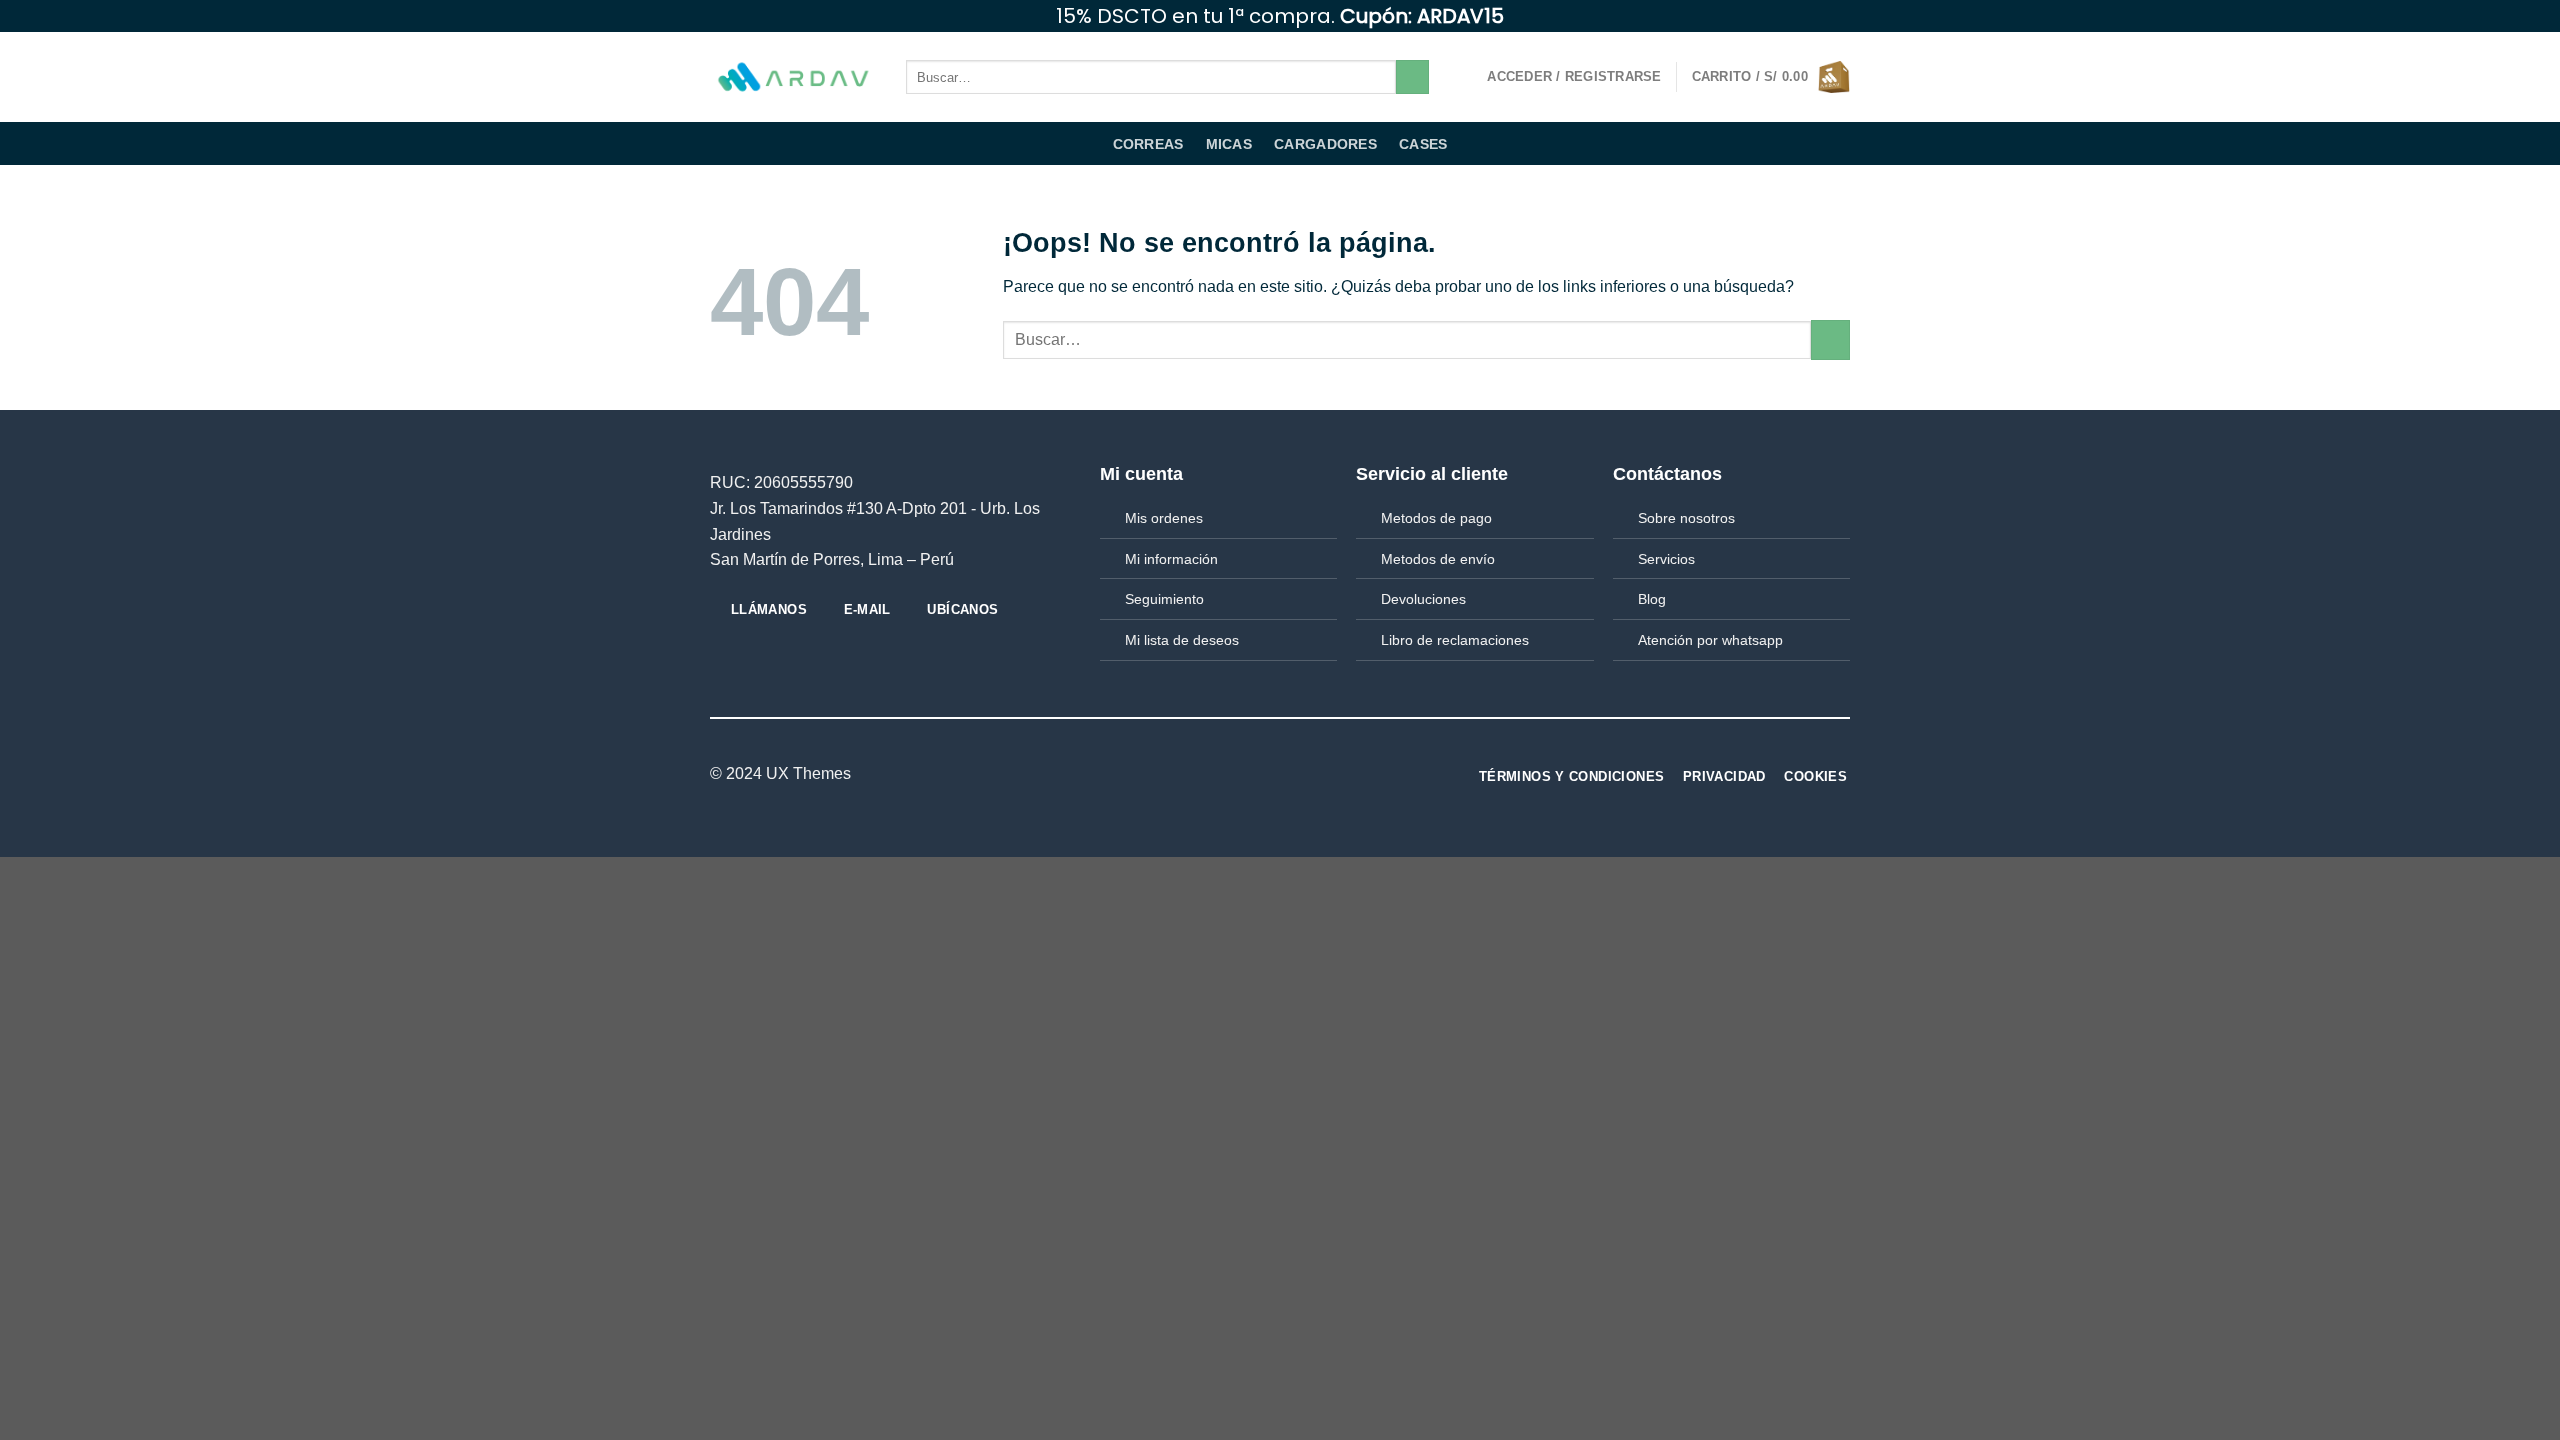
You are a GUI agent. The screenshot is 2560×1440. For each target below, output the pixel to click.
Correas (1148, 144)
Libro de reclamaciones (1455, 640)
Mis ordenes (1164, 518)
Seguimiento (1164, 599)
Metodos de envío (1438, 559)
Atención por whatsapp (1710, 640)
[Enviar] (1412, 77)
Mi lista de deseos (1182, 640)
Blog (1652, 599)
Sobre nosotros (1686, 518)
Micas (1229, 144)
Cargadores (1325, 144)
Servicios (1666, 559)
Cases (1423, 144)
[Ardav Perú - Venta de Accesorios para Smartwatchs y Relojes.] (793, 77)
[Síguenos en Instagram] (1802, 16)
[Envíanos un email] (1840, 16)
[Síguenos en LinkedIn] (1268, 775)
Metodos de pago (1436, 518)
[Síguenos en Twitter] (1821, 16)
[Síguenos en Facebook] (1783, 16)
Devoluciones (1423, 599)
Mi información (1171, 559)
